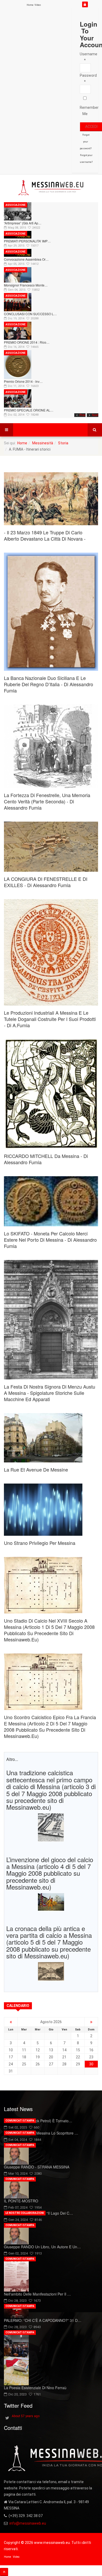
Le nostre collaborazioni (25, 2213)
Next (95, 415)
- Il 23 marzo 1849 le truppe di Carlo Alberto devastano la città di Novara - (45, 535)
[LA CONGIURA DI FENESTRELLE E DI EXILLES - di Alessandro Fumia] (51, 847)
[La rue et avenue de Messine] (51, 1438)
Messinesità (43, 443)
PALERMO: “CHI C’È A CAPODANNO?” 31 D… (43, 2320)
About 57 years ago (26, 2416)
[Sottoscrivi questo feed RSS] (94, 468)
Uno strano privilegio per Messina (40, 1543)
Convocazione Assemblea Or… (26, 259)
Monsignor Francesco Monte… (26, 285)
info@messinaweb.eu (28, 2523)
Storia (63, 443)
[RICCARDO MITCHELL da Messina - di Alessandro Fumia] (51, 1094)
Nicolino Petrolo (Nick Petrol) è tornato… (38, 2121)
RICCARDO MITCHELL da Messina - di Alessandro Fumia (46, 1159)
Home (30, 5)
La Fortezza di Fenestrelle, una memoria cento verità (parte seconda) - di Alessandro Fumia (47, 801)
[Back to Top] (4, 2572)
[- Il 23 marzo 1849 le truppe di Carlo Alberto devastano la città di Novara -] (51, 499)
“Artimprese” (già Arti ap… (23, 223)
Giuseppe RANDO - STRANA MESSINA (37, 2167)
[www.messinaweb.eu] (51, 188)
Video (38, 5)
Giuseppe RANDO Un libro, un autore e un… (42, 2247)
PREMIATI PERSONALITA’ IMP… (27, 241)
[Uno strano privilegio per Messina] (51, 1510)
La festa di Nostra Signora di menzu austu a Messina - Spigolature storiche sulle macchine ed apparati (50, 1393)
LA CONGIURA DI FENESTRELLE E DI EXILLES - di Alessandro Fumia (46, 882)
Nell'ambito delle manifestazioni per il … (37, 2294)
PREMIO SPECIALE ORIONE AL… (29, 410)
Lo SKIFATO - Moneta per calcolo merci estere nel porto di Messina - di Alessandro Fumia (50, 1240)
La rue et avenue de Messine (36, 1469)
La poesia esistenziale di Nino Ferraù (35, 2388)
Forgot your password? (86, 142)
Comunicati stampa (20, 2121)
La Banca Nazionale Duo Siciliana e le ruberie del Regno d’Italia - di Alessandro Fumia (49, 684)
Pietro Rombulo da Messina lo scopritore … (41, 2133)
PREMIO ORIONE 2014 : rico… (27, 342)
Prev (83, 415)
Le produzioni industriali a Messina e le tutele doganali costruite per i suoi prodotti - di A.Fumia (50, 1019)
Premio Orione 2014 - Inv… (23, 381)
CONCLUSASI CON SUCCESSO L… (30, 314)
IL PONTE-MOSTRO (21, 2201)
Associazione (16, 205)
